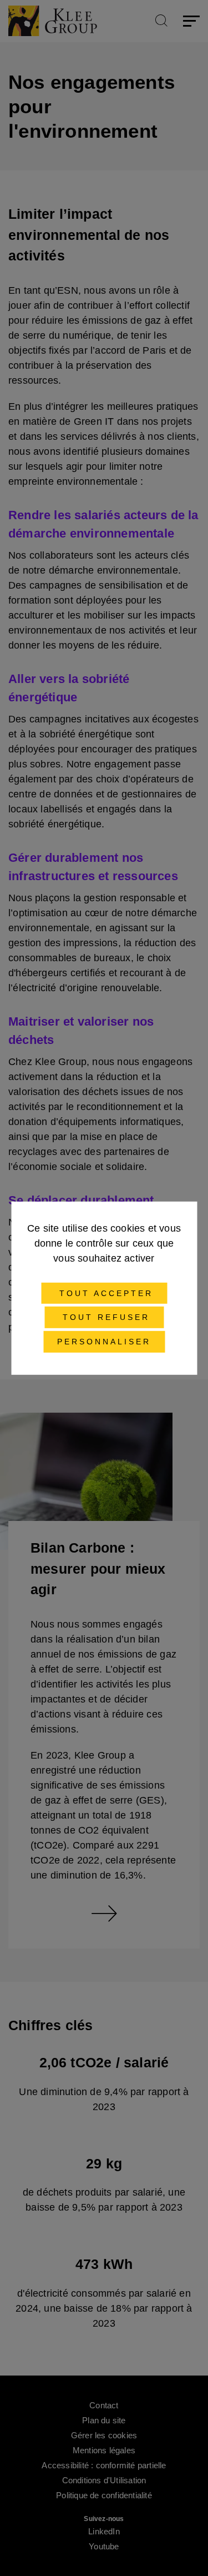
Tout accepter (104, 1293)
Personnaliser (104, 1342)
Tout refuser (104, 1317)
